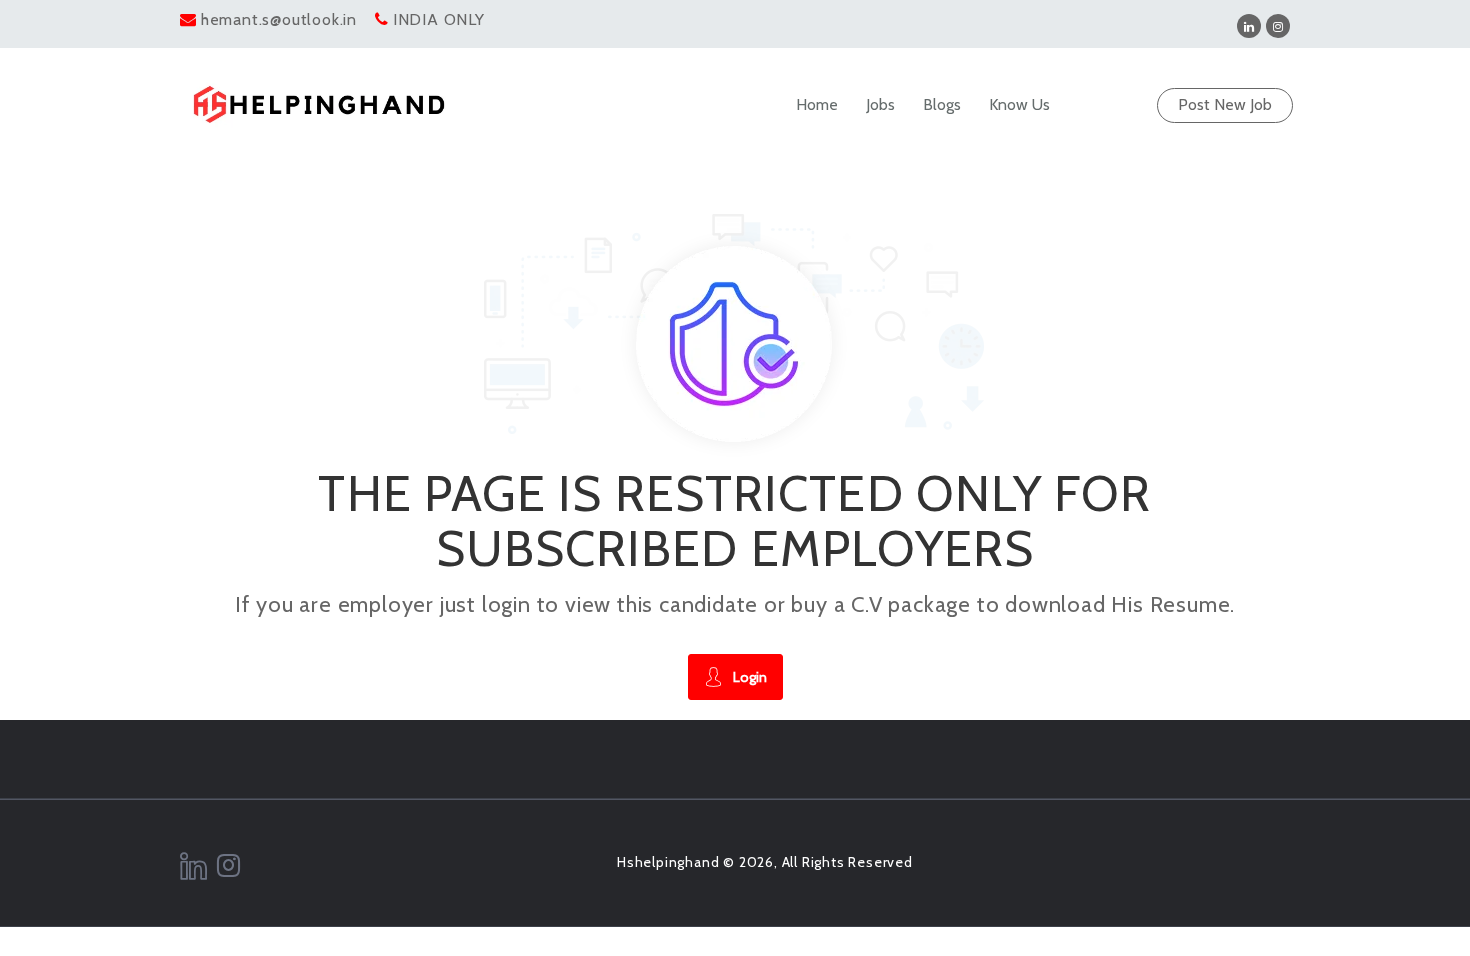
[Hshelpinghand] (319, 104)
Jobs (880, 104)
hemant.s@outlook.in (279, 19)
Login (750, 677)
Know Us (1019, 104)
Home (817, 104)
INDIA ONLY (439, 19)
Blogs (942, 104)
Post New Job (1225, 104)
